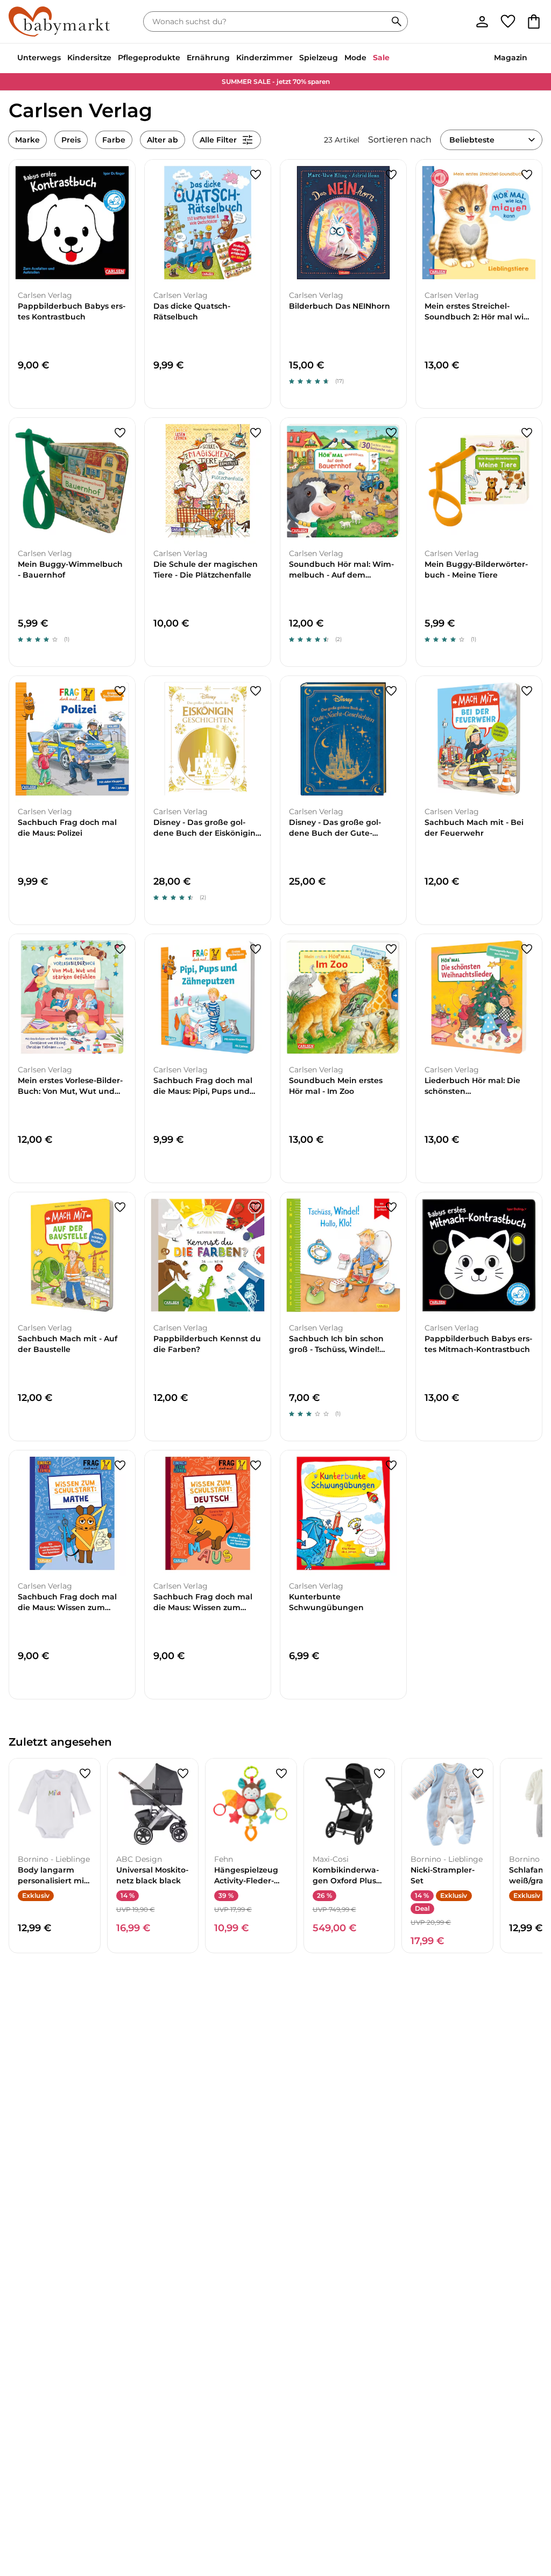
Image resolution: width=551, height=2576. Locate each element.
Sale (381, 58)
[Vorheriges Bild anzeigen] (22, 223)
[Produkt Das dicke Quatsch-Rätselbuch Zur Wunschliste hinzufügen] (256, 175)
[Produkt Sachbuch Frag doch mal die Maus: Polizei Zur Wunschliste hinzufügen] (120, 691)
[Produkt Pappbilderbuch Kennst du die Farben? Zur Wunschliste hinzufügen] (256, 1207)
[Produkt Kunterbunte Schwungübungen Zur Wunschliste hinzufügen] (391, 1465)
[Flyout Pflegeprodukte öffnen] (183, 59)
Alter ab (163, 140)
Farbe (114, 140)
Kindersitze (89, 58)
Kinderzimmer (264, 58)
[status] (267, 22)
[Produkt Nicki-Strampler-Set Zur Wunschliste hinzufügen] (478, 1774)
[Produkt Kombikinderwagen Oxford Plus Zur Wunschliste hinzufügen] (379, 1774)
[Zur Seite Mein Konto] (482, 22)
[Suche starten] (397, 22)
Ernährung (208, 58)
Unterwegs (39, 58)
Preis (71, 140)
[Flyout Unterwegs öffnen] (64, 59)
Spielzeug (319, 58)
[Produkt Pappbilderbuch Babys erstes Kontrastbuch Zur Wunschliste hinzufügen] (120, 175)
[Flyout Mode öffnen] (370, 59)
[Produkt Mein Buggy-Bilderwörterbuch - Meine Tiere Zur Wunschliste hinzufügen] (527, 433)
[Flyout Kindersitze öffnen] (115, 59)
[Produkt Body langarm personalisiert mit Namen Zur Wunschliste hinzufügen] (85, 1774)
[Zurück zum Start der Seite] (525, 2499)
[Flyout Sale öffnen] (393, 59)
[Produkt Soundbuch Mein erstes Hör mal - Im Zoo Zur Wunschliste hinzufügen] (391, 949)
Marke (27, 140)
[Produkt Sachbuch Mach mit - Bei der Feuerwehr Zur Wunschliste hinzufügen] (527, 691)
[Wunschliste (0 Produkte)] (508, 22)
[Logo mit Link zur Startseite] (59, 22)
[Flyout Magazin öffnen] (531, 59)
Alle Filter (218, 140)
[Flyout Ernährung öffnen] (233, 59)
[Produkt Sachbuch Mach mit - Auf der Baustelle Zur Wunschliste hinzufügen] (120, 1207)
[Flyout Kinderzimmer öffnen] (296, 59)
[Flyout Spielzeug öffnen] (341, 59)
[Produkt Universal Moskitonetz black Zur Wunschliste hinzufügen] (183, 1774)
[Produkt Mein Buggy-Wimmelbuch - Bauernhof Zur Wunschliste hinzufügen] (120, 433)
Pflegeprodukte (149, 58)
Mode (355, 58)
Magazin (511, 58)
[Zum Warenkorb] (534, 22)
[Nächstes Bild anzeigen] (122, 223)
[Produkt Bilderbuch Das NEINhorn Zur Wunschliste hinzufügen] (391, 175)
